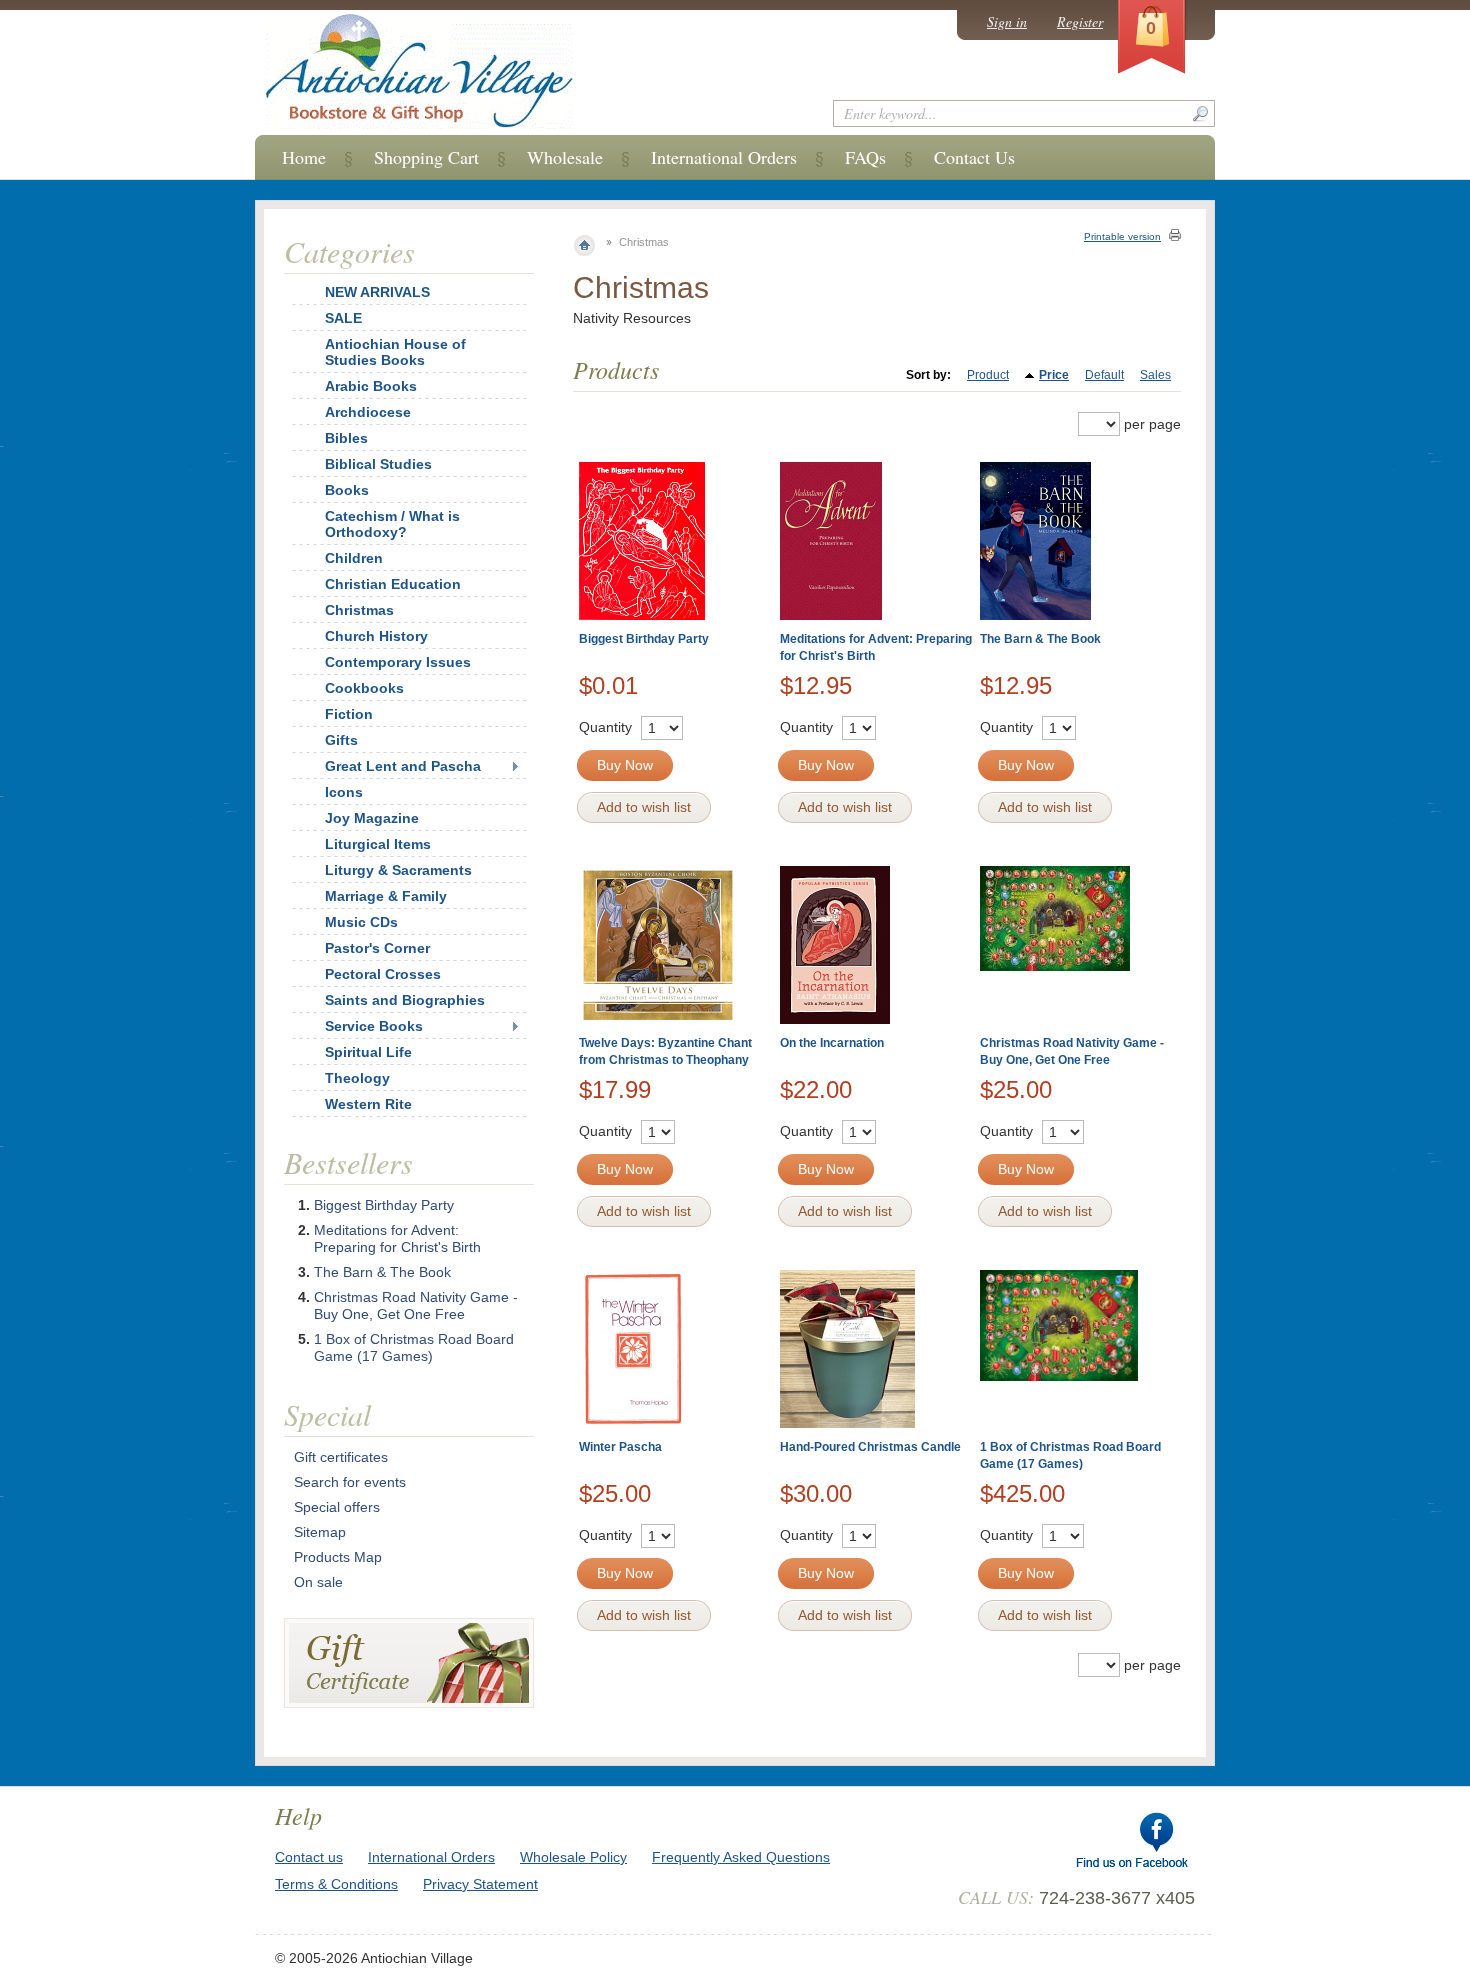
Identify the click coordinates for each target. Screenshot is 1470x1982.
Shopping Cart (426, 157)
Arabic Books (371, 386)
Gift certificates (341, 1457)
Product (988, 375)
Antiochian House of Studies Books (395, 352)
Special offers (337, 1507)
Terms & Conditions (336, 1884)
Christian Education (393, 584)
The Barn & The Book (1040, 639)
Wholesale (565, 157)
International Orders (724, 157)
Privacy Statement (480, 1884)
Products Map (338, 1557)
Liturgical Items (378, 844)
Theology (357, 1078)
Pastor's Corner (377, 948)
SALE (343, 318)
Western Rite (368, 1104)
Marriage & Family (386, 896)
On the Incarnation (832, 1043)
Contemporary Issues (398, 662)
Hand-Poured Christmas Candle (870, 1447)
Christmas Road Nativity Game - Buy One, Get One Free (416, 1305)
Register (1080, 21)
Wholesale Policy (573, 1857)
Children (354, 558)
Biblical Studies (378, 464)
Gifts (341, 740)
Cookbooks (364, 688)
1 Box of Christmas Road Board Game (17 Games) (414, 1347)
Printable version (1122, 236)
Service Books (374, 1026)
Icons (344, 792)
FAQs (865, 157)
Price (1054, 375)
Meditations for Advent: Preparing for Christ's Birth (397, 1238)
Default (1104, 375)
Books (347, 490)
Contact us (309, 1857)
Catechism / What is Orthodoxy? (392, 524)
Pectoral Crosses (383, 974)
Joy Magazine (372, 818)
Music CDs (361, 922)
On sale (318, 1582)
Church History (376, 636)
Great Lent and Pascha (403, 766)
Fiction (349, 714)
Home (304, 157)
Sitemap (320, 1532)
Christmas (359, 610)
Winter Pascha (620, 1447)
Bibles (346, 438)
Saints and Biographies (405, 1000)
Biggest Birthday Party (644, 639)
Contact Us (974, 157)
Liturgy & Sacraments (398, 870)
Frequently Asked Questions (741, 1857)
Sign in (1007, 21)
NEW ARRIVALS (377, 292)
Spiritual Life (368, 1052)
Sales (1155, 375)
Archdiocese (368, 412)
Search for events (350, 1482)
